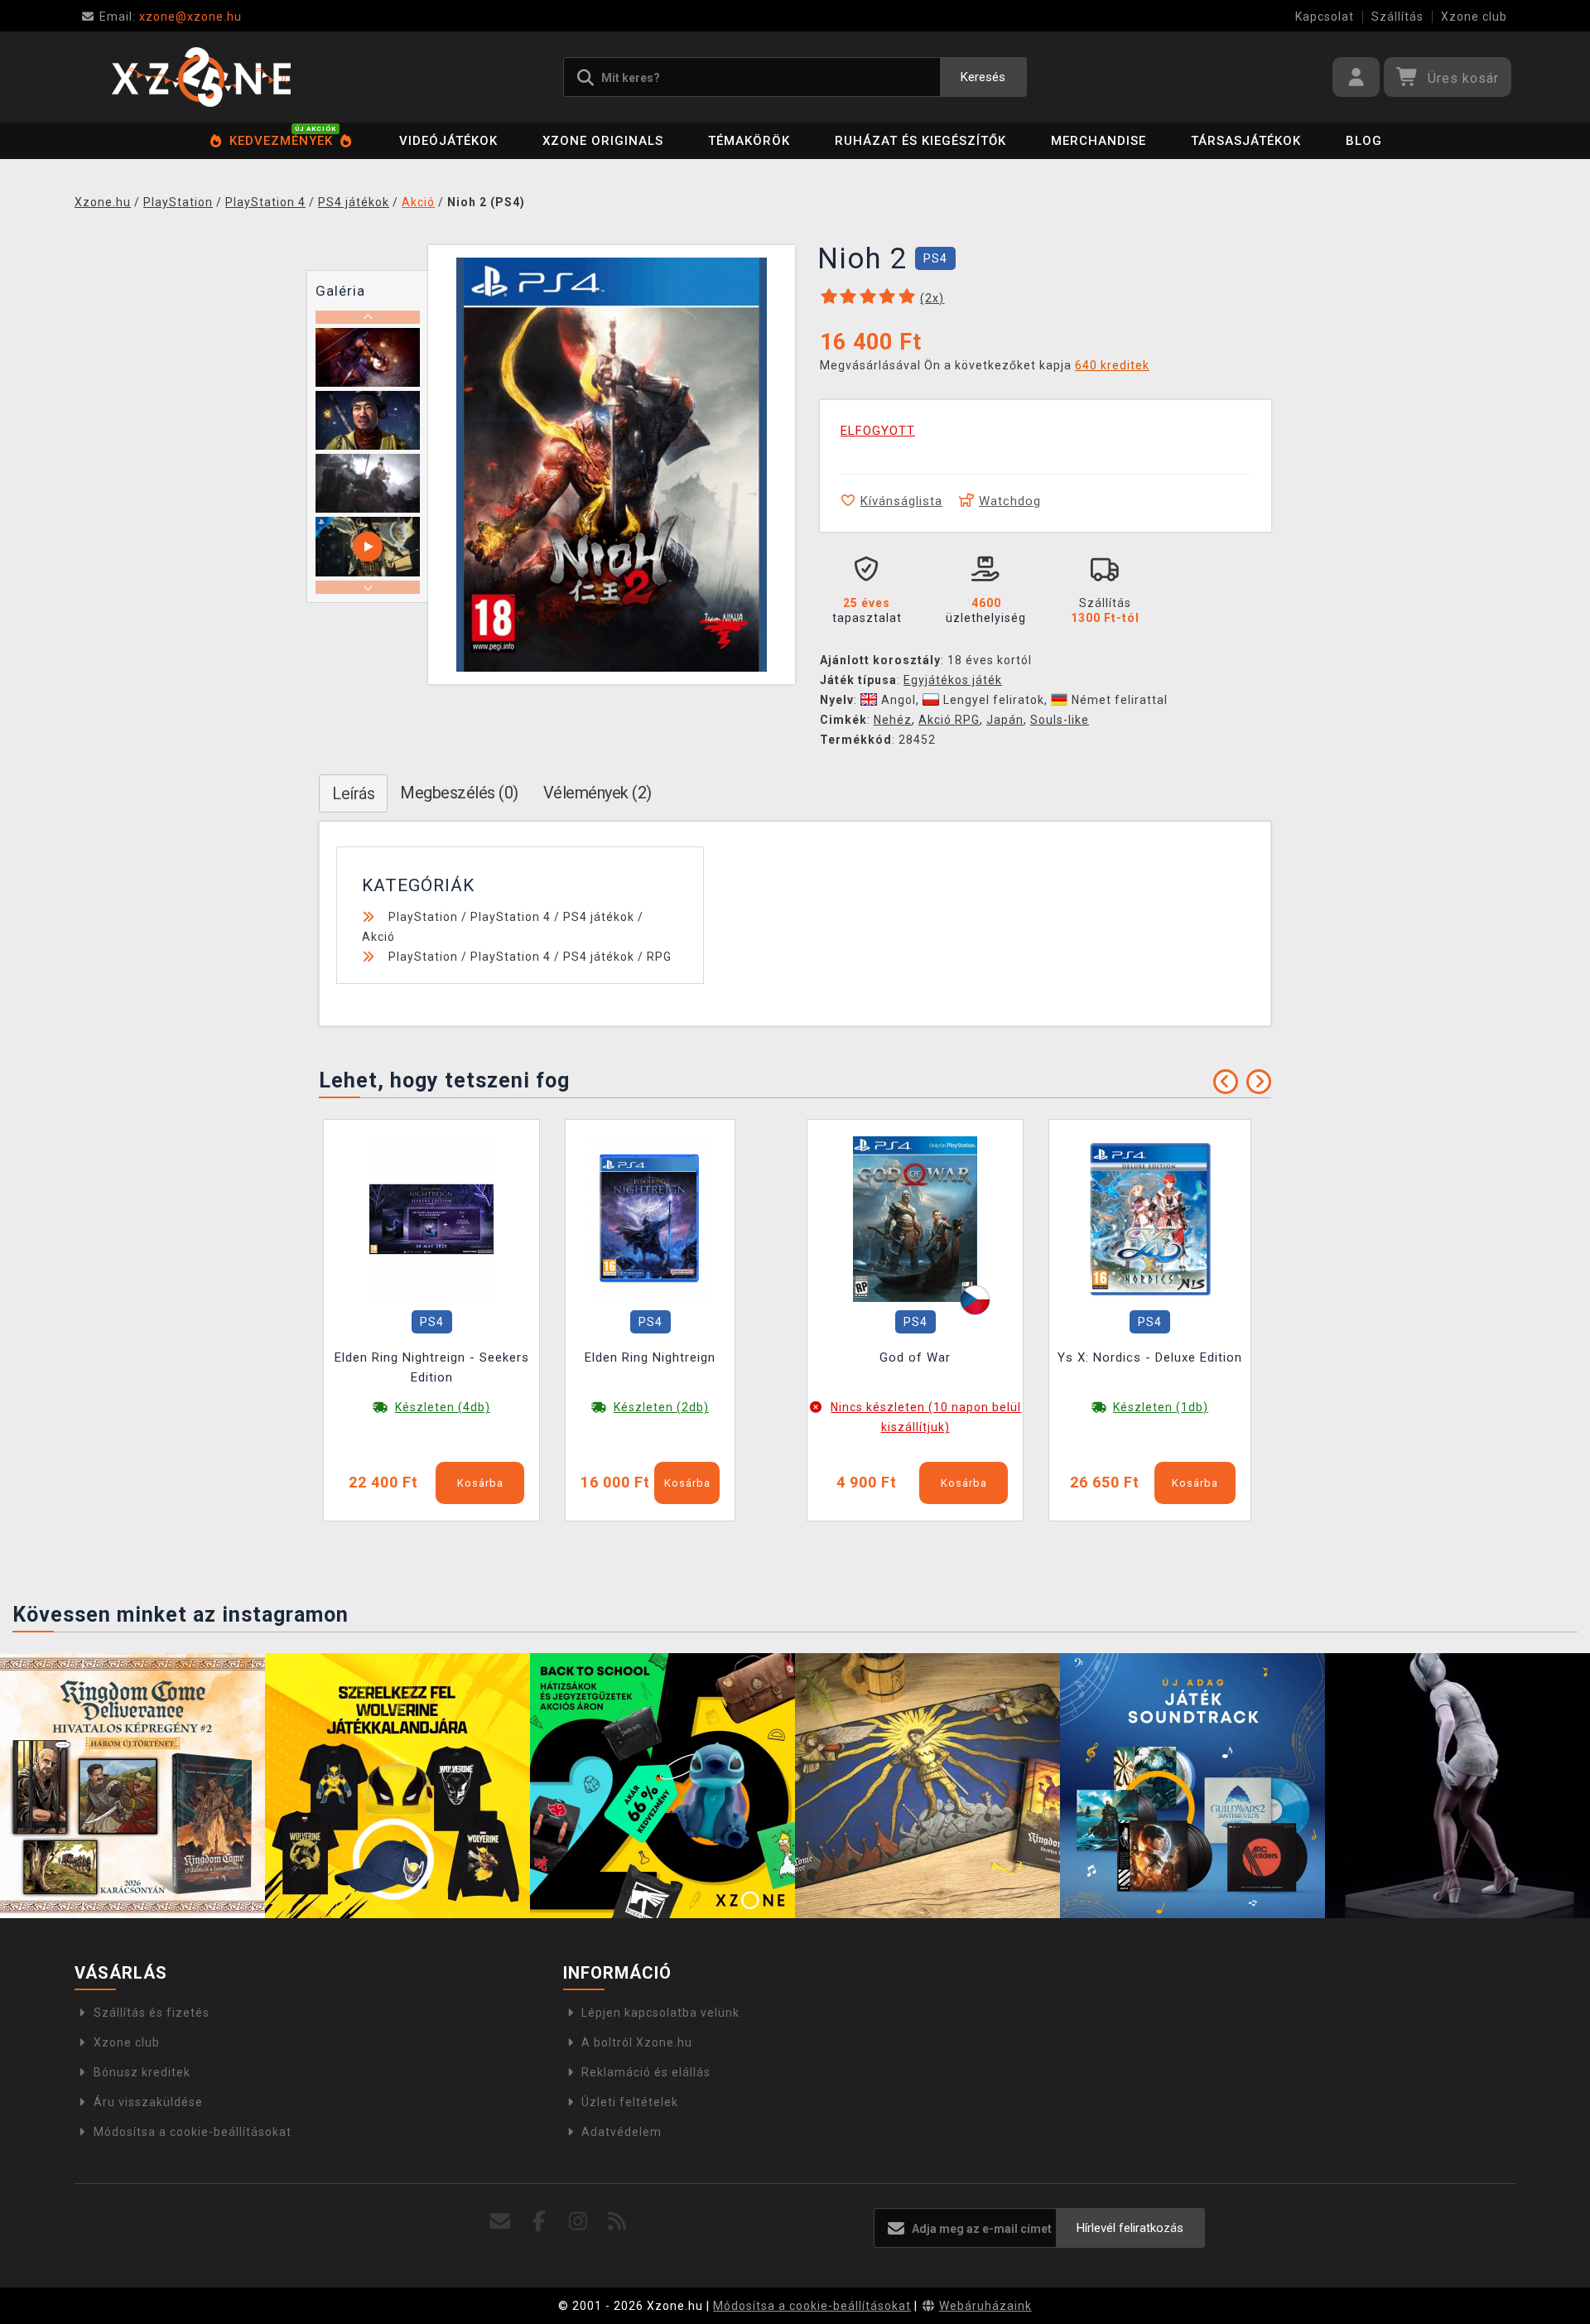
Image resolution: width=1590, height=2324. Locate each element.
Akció (378, 937)
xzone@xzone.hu (171, 17)
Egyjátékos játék (953, 680)
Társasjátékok (1246, 141)
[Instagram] (578, 2222)
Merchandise (1099, 141)
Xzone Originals (603, 141)
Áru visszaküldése (148, 2102)
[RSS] (617, 2222)
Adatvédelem (622, 2132)
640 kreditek (1112, 365)
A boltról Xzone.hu (637, 2042)
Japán (1005, 720)
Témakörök (749, 141)
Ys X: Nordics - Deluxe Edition (1150, 1357)
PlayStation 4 (511, 917)
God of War (915, 1357)
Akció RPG (949, 720)
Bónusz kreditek (142, 2072)
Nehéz (893, 720)
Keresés (983, 77)
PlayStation (423, 917)
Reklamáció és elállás (646, 2072)
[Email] (501, 2222)
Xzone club (1474, 17)
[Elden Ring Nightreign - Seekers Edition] (431, 1218)
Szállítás (1397, 17)
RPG (659, 957)
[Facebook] (540, 2222)
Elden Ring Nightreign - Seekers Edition (432, 1367)
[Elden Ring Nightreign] (650, 1218)
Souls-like (1060, 720)
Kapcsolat (1325, 17)
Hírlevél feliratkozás (1130, 2228)
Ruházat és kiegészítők (920, 141)
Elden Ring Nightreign (650, 1357)
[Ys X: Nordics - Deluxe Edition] (1150, 1218)
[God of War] (915, 1218)
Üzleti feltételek (630, 2102)
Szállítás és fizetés (152, 2013)
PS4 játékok (599, 917)
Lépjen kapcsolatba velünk (660, 2013)
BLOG (1364, 141)
